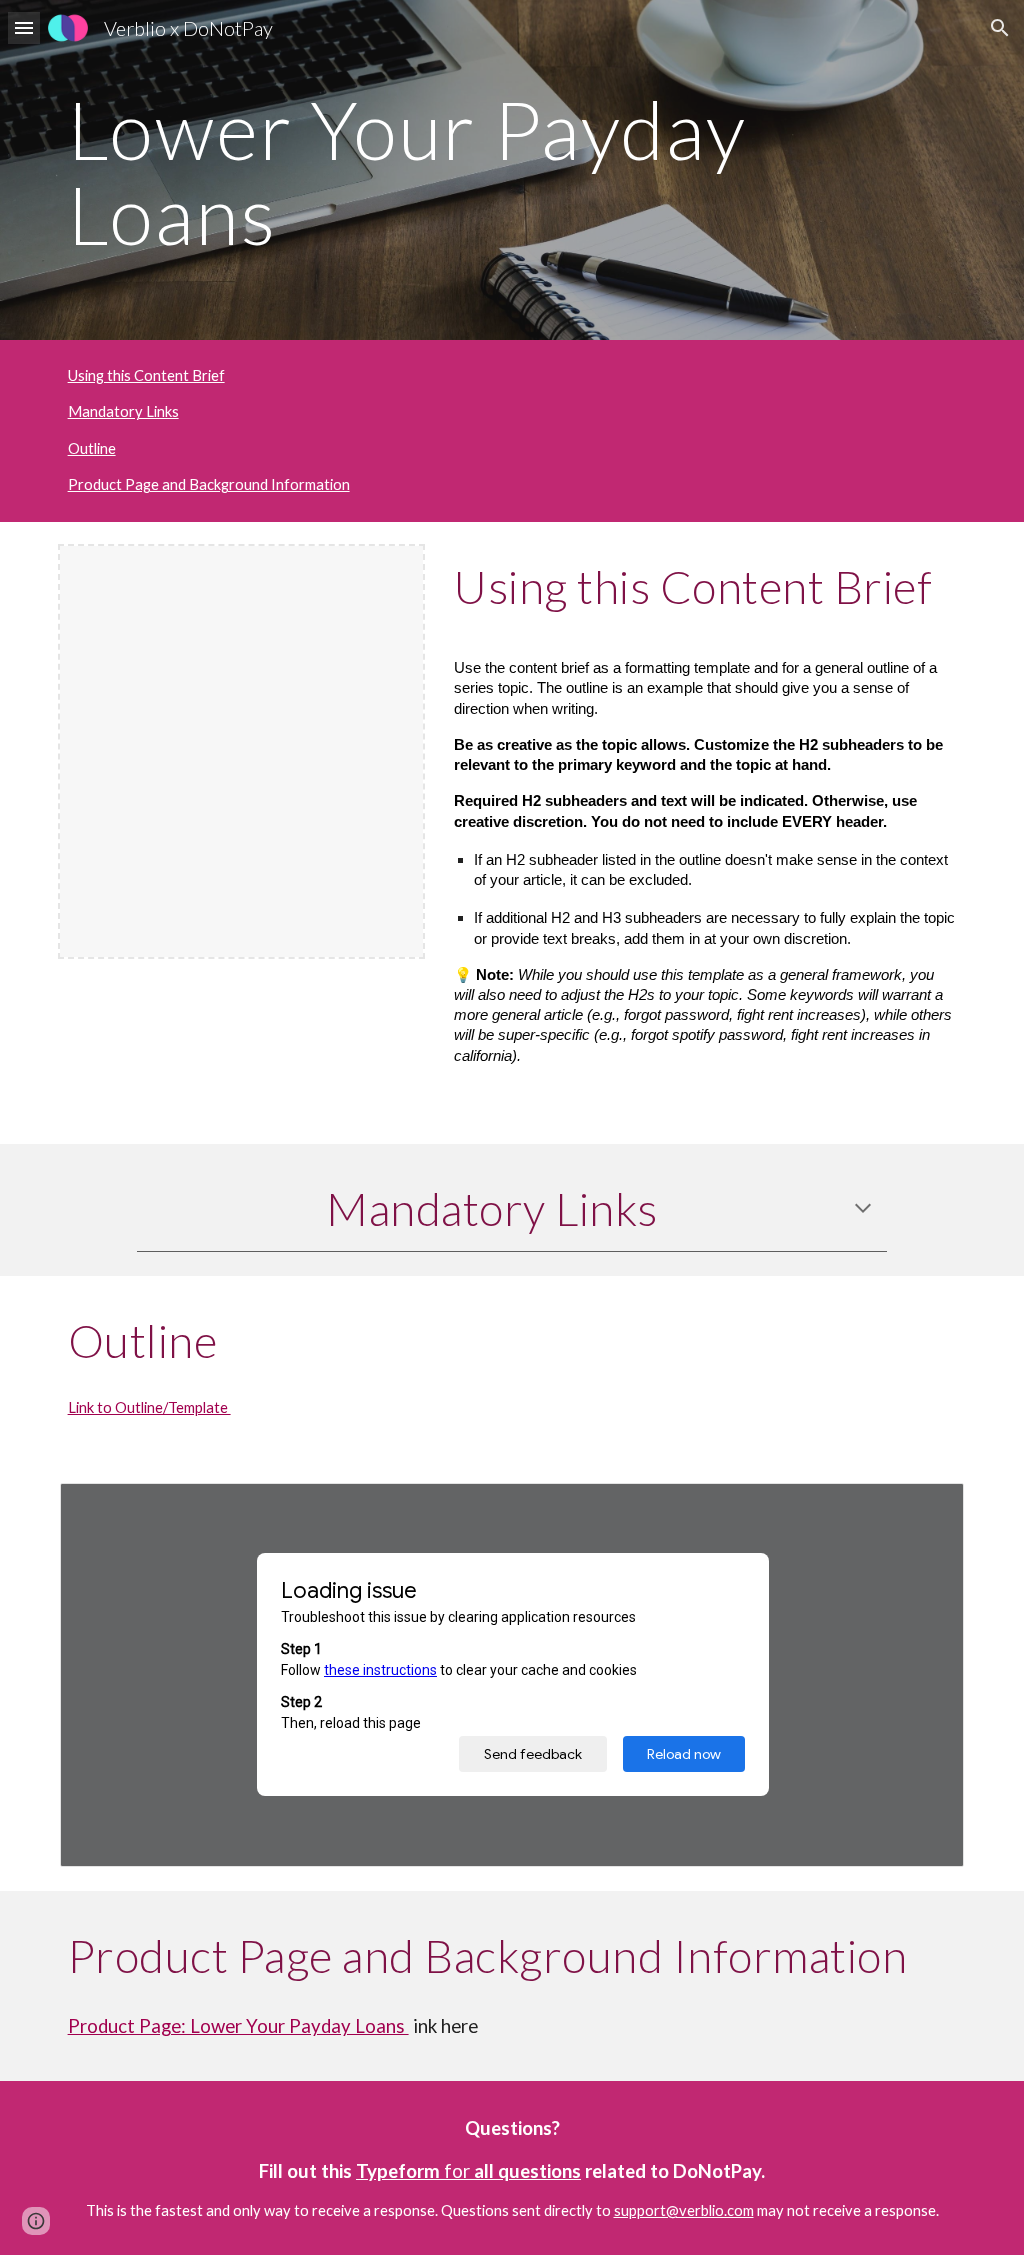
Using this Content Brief (146, 375)
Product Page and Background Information (209, 484)
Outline (92, 448)
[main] (512, 170)
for (457, 2171)
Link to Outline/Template (149, 1407)
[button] (24, 27)
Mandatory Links (123, 411)
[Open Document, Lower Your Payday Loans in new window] (926, 1509)
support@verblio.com (684, 2210)
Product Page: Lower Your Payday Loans (238, 2026)
